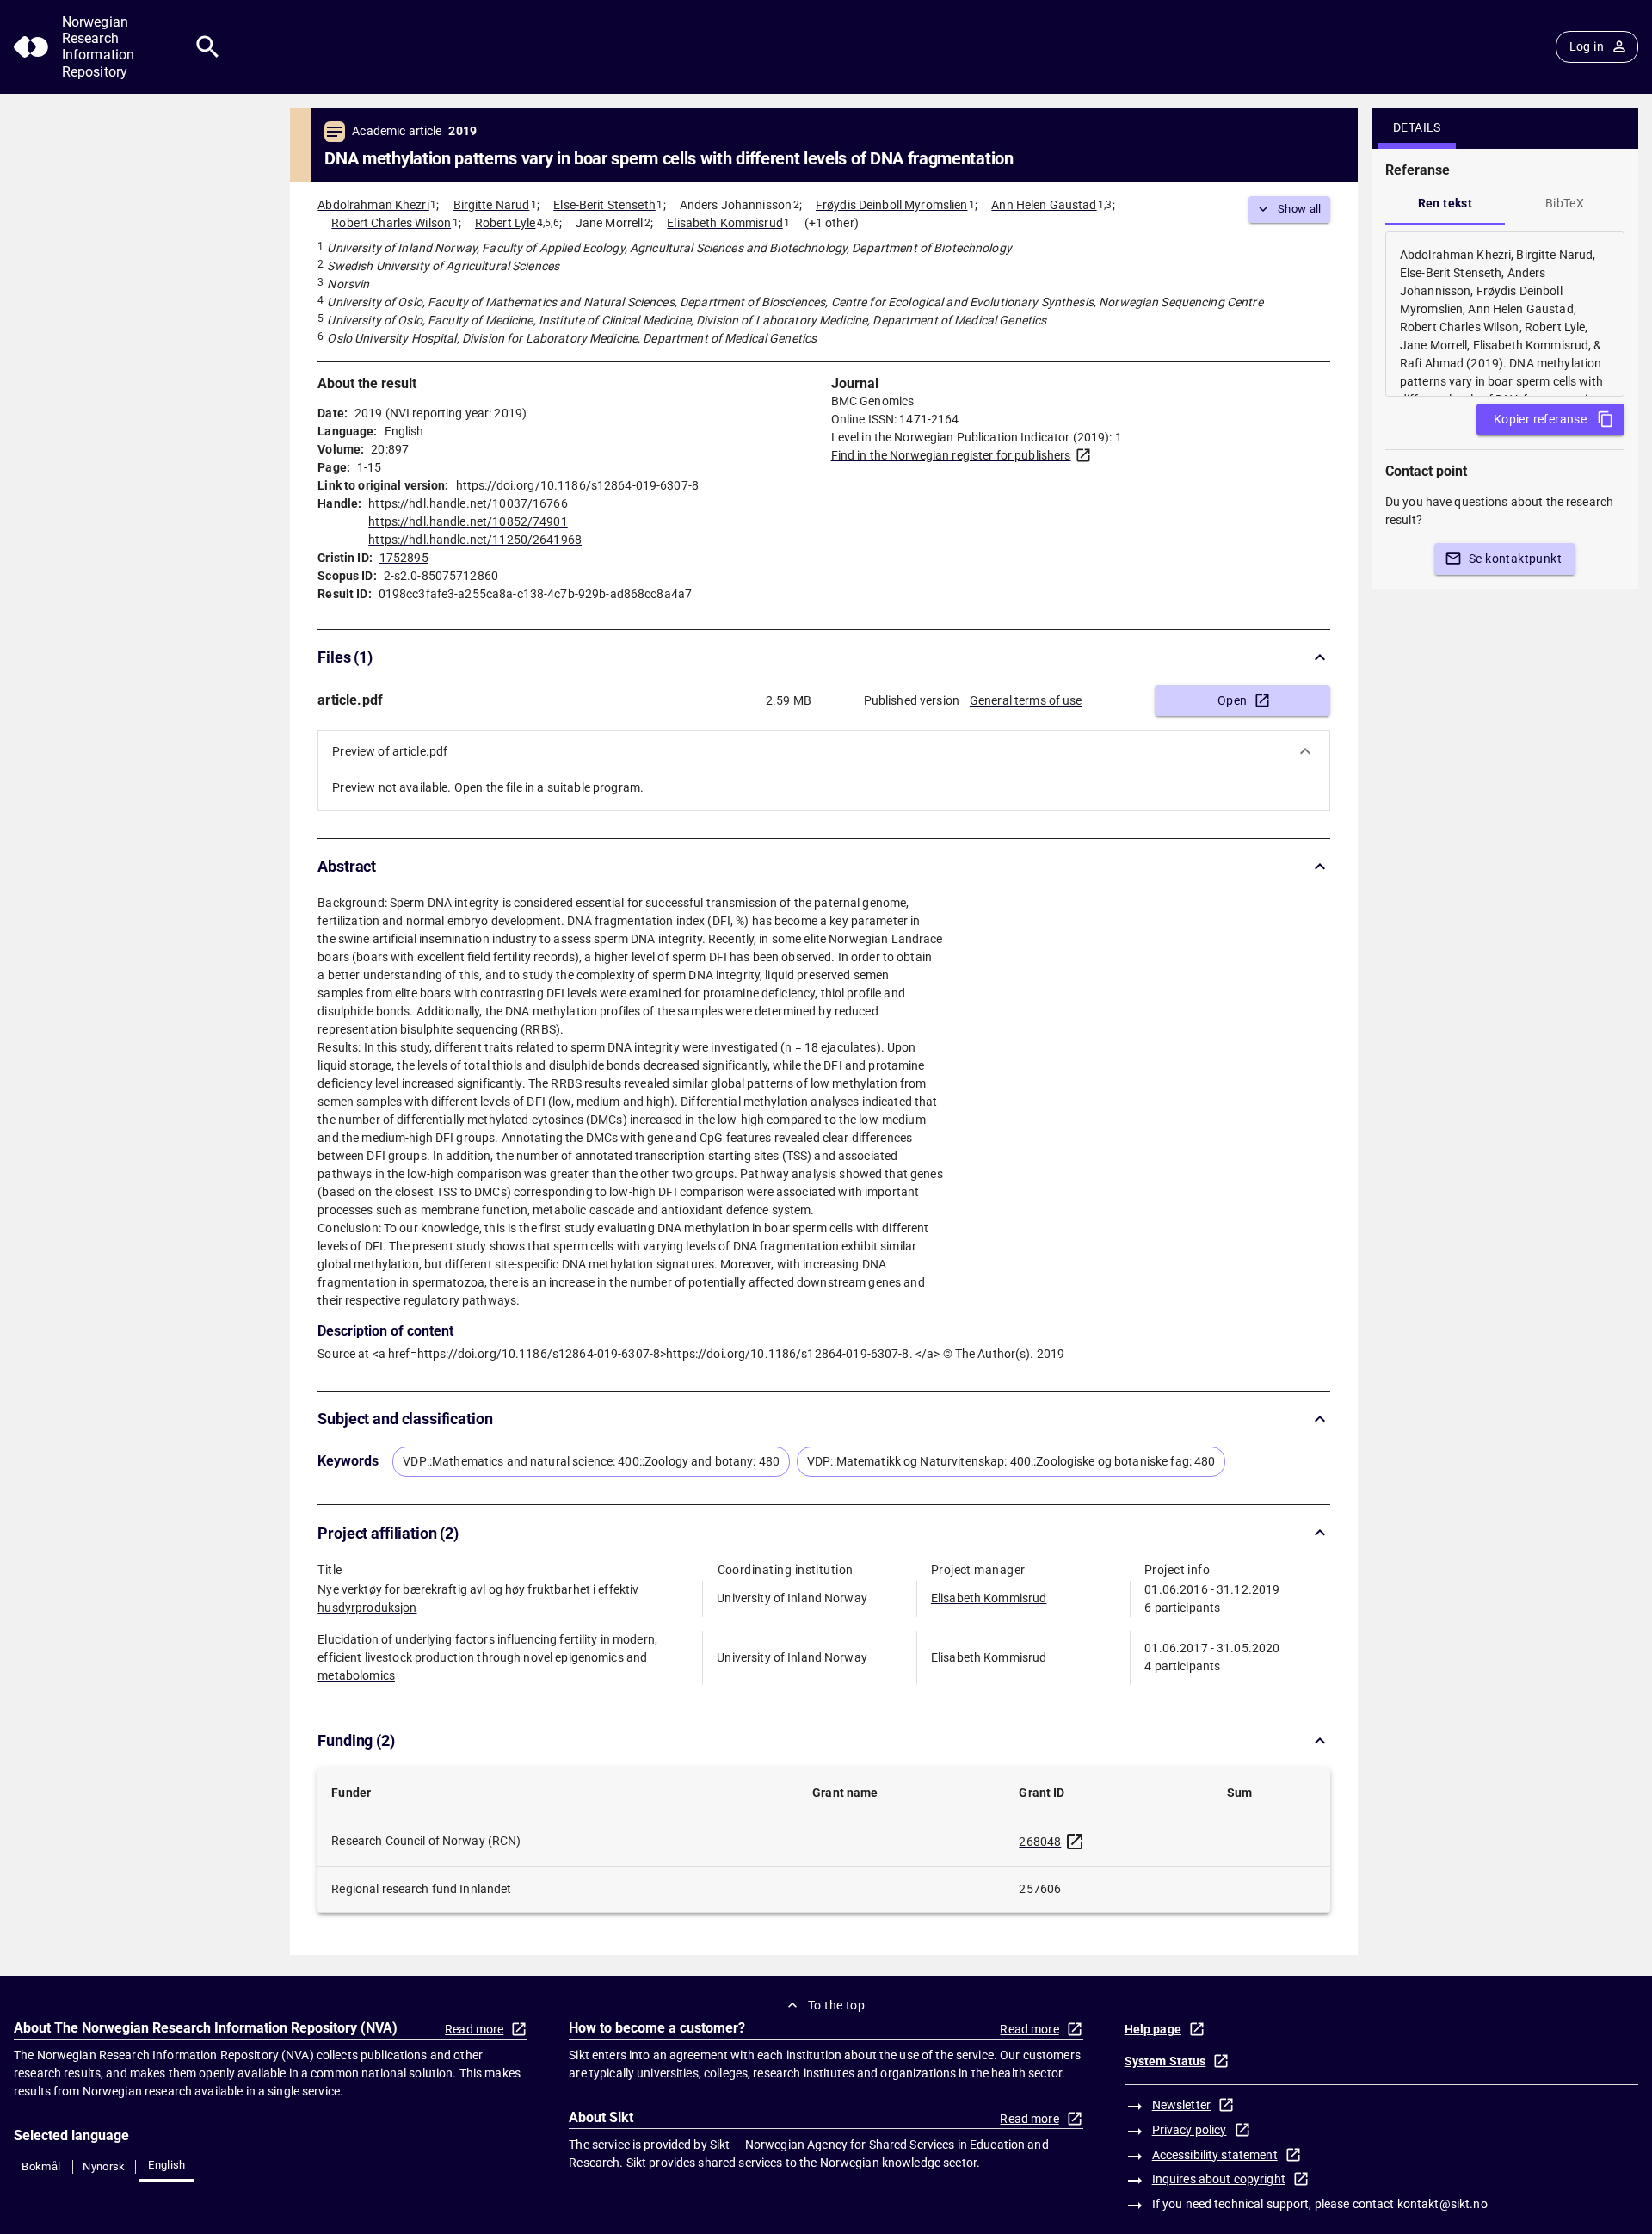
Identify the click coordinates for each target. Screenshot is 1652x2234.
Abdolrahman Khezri (373, 205)
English (167, 2165)
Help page (1153, 2029)
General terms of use (1026, 700)
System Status (1165, 2061)
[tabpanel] (1505, 314)
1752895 (404, 558)
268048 (1040, 1842)
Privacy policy (1190, 2130)
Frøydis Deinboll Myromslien (892, 205)
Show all (1300, 209)
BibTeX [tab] (1565, 203)
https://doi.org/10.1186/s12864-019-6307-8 (577, 485)
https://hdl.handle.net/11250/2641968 (475, 540)
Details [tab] (1417, 127)
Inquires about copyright (1219, 2179)
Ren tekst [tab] (1445, 203)
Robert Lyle (505, 223)
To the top (836, 2005)
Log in (1587, 46)
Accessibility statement (1215, 2155)
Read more (474, 2029)
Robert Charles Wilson (391, 223)
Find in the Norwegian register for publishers (951, 455)
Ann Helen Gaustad (1044, 205)
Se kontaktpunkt (1515, 558)
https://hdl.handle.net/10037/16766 (468, 503)
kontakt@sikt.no (1442, 2204)
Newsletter (1181, 2105)
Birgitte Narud (492, 205)
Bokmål (41, 2166)
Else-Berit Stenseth (604, 205)
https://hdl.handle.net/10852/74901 (468, 521)
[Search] (208, 47)
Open (1233, 700)
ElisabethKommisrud (989, 1598)
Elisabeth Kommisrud (725, 223)
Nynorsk (104, 2166)
